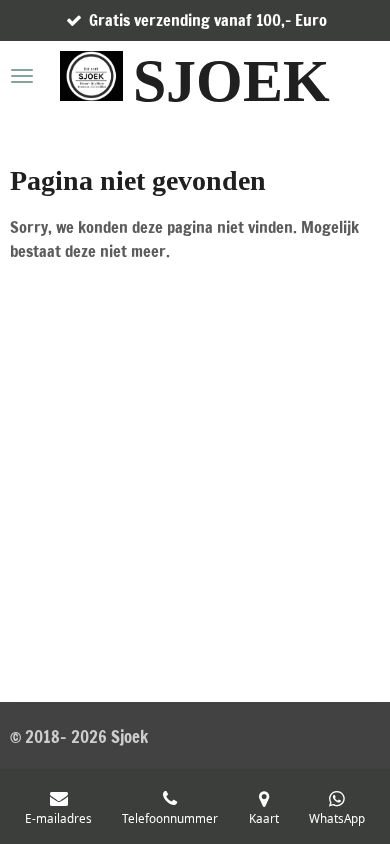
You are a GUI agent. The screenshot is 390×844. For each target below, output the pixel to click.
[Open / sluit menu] (22, 76)
